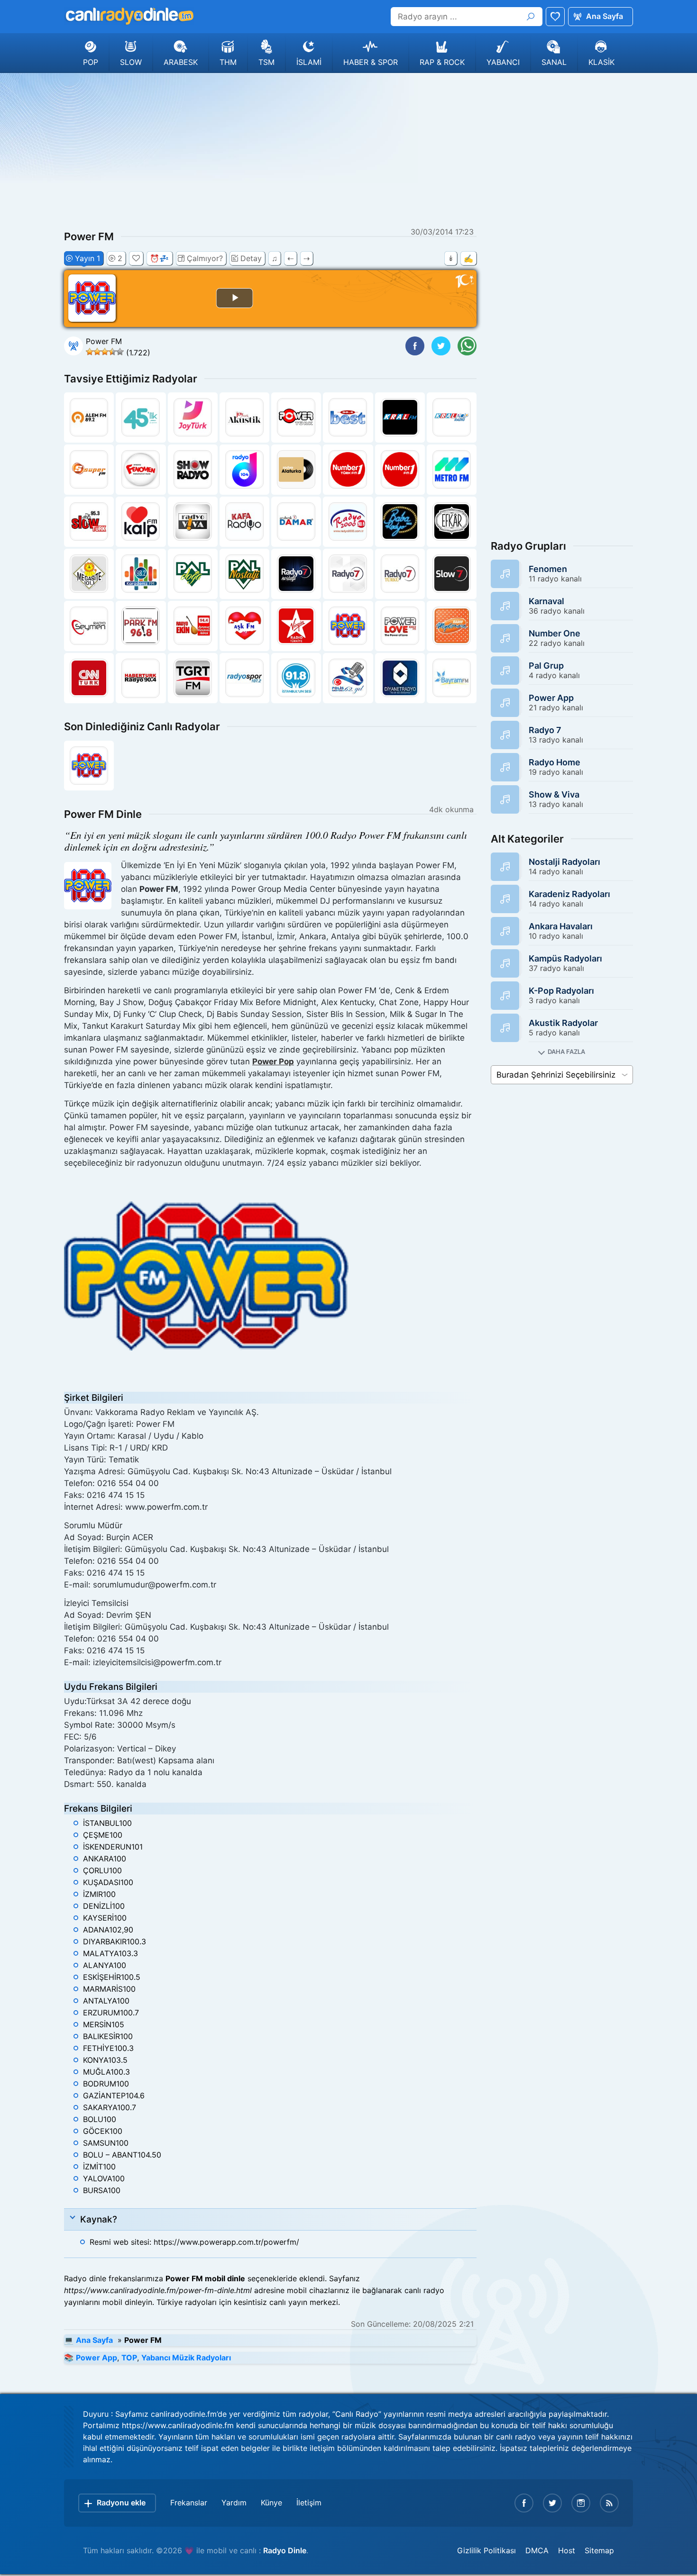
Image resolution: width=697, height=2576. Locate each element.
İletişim (309, 2503)
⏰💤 (159, 258)
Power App (96, 2358)
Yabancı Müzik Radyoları (186, 2358)
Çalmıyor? (205, 258)
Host (567, 2550)
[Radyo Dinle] (129, 16)
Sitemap (599, 2550)
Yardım (234, 2503)
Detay (251, 258)
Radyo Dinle (285, 2550)
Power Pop (273, 1061)
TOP (129, 2358)
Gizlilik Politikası (486, 2550)
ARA (531, 17)
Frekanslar (189, 2503)
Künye (271, 2503)
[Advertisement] (348, 149)
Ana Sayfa (605, 16)
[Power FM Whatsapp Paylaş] (467, 346)
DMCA (537, 2550)
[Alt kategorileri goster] (562, 1052)
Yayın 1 (87, 258)
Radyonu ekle (121, 2503)
